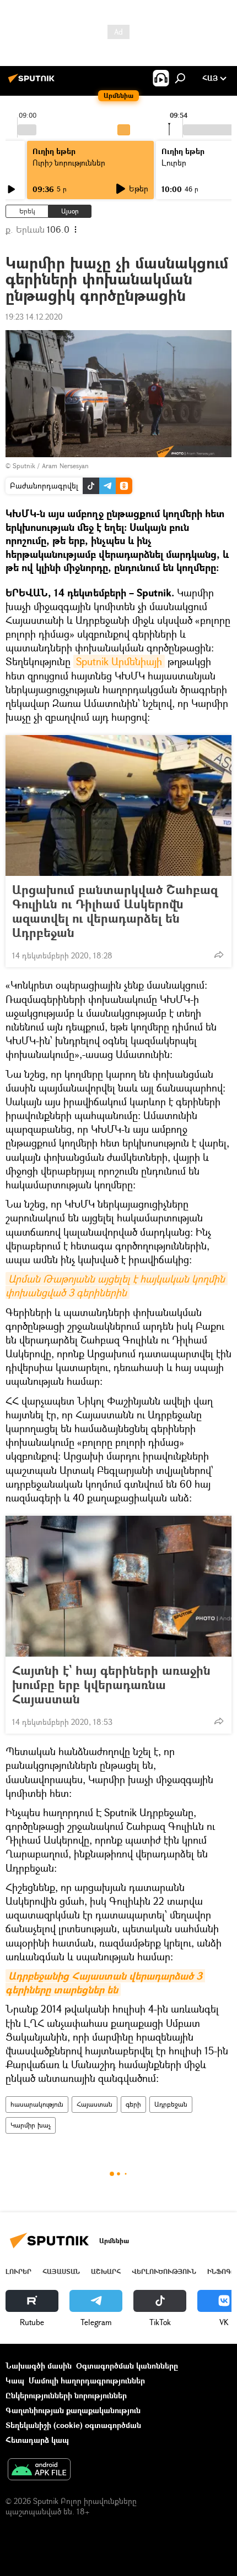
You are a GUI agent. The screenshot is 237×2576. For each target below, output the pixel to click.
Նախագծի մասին (39, 2366)
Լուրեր (18, 2271)
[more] (219, 955)
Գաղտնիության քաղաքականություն (73, 2410)
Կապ (15, 2380)
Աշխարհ (106, 2271)
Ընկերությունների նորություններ (66, 2395)
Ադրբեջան (171, 2104)
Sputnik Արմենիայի (119, 661)
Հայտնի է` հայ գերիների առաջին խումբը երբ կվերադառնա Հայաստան (111, 1685)
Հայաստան (95, 2104)
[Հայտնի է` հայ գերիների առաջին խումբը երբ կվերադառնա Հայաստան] (118, 1586)
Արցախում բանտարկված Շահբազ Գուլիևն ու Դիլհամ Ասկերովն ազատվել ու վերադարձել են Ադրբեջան (115, 911)
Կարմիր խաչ (31, 2125)
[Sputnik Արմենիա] (33, 82)
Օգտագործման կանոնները (127, 2366)
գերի (133, 2104)
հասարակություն (37, 2104)
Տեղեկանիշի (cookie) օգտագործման (73, 2425)
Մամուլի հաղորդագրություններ (87, 2380)
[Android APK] (39, 2470)
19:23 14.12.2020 (34, 317)
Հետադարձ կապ (37, 2440)
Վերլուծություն (164, 2271)
